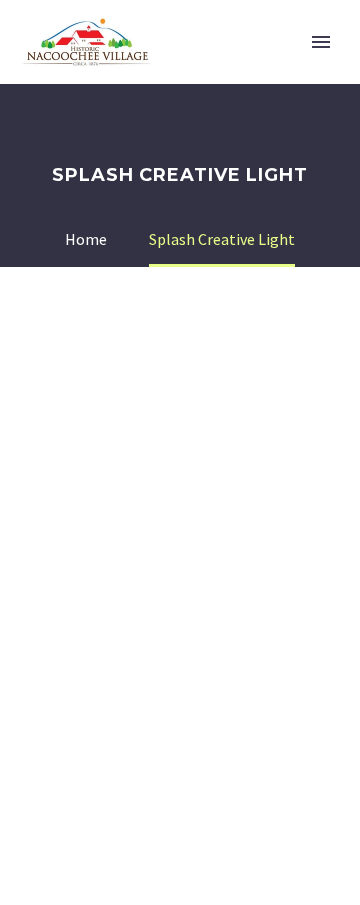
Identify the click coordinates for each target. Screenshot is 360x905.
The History (247, 77)
